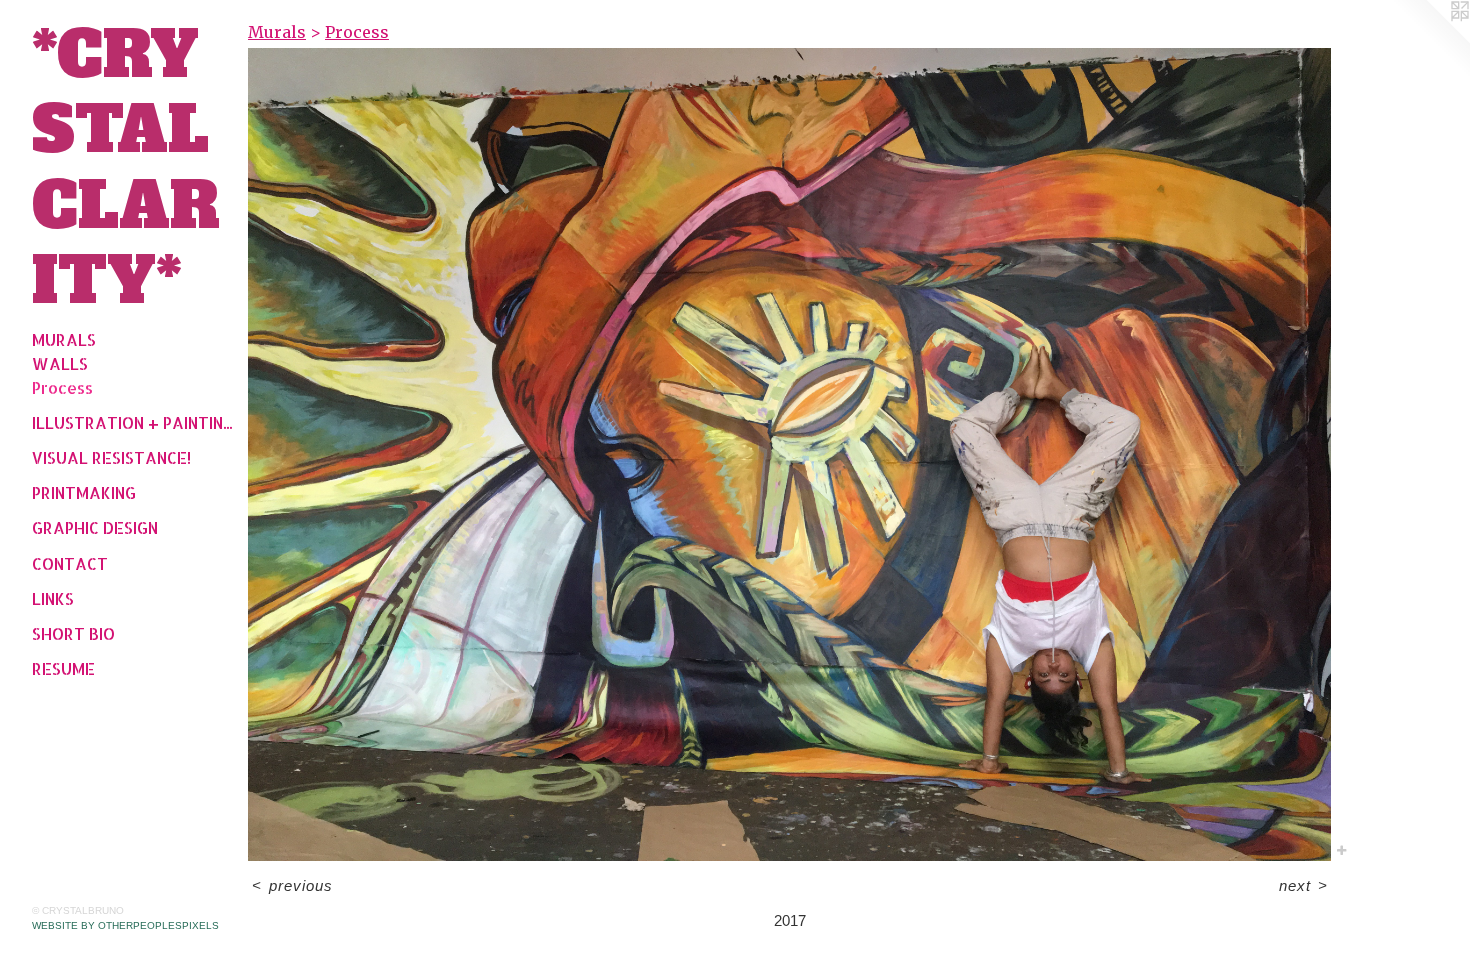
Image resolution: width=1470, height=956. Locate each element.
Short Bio (73, 633)
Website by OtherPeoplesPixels (125, 925)
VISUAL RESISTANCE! (111, 457)
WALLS (60, 363)
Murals (64, 339)
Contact (70, 563)
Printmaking (84, 492)
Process (62, 387)
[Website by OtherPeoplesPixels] (1430, 40)
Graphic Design (95, 527)
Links (53, 598)
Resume (63, 668)
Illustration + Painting (132, 422)
